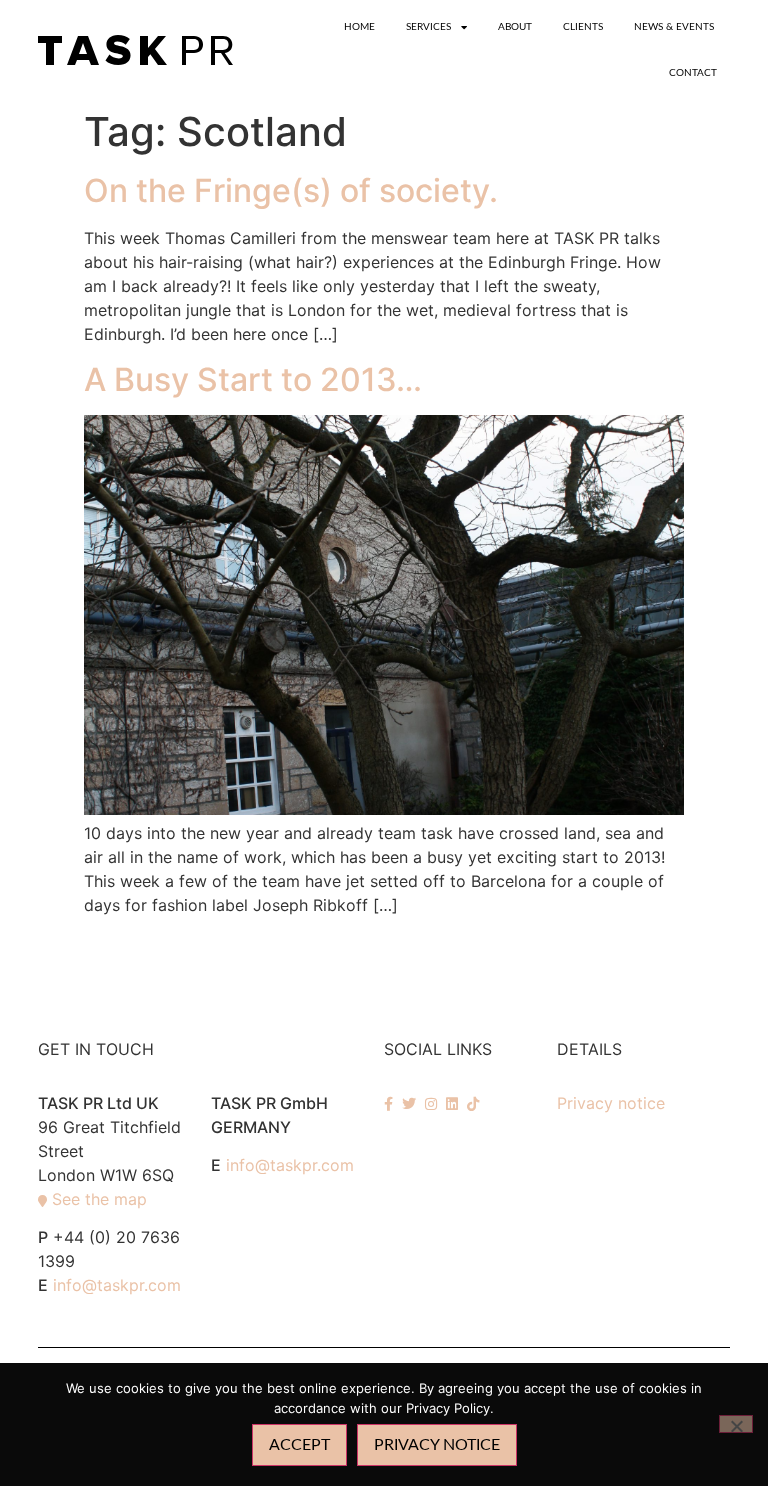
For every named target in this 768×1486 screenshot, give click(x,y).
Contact (693, 73)
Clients (583, 27)
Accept (299, 1445)
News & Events (674, 27)
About (515, 27)
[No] (736, 1424)
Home (359, 27)
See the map (99, 1199)
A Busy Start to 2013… (253, 379)
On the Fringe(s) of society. (291, 190)
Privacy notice (611, 1103)
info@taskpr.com (117, 1285)
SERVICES (428, 27)
